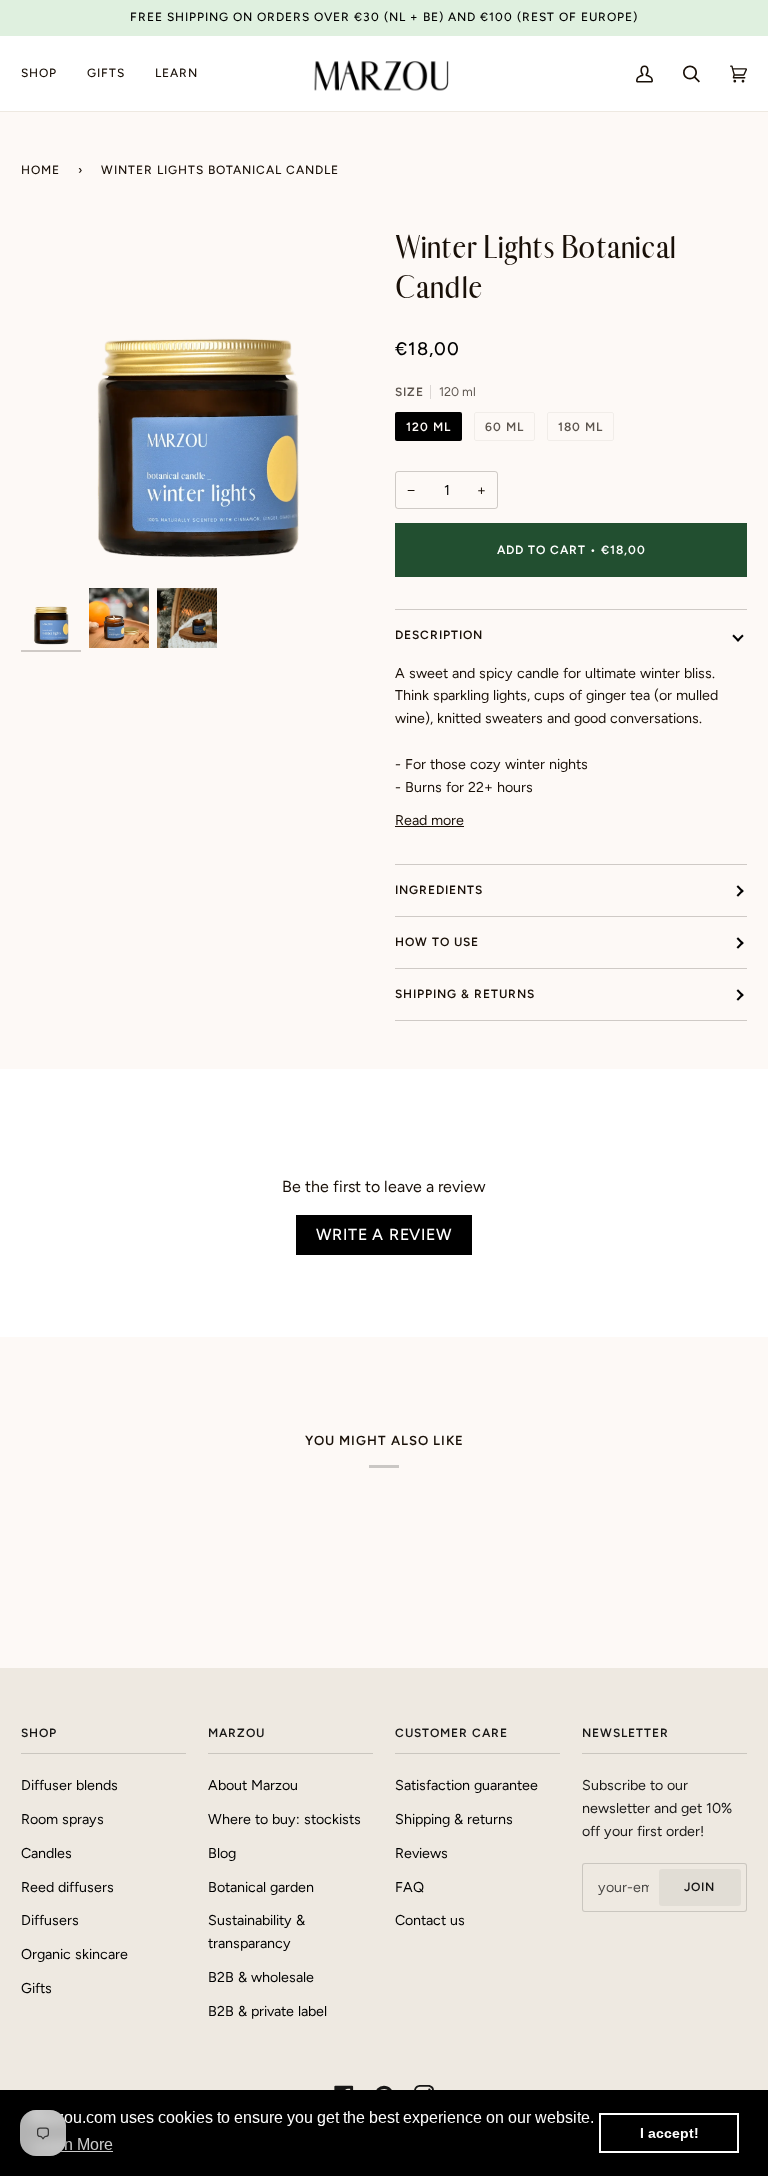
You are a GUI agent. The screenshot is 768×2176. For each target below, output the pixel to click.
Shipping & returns (465, 994)
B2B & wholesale (261, 1977)
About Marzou (253, 1785)
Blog (222, 1853)
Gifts (36, 1988)
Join (699, 1887)
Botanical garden (261, 1887)
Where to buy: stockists (284, 1819)
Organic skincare (74, 1954)
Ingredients (439, 890)
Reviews (421, 1853)
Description (439, 635)
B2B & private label (267, 2011)
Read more (429, 820)
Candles (46, 1853)
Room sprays (62, 1819)
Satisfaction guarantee (466, 1785)
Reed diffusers (67, 1887)
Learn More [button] (72, 2144)
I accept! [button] (669, 2133)
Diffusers (50, 1920)
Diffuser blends (69, 1785)
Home (40, 170)
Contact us (430, 1920)
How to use (437, 942)
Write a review (383, 1234)
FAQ (409, 1887)
